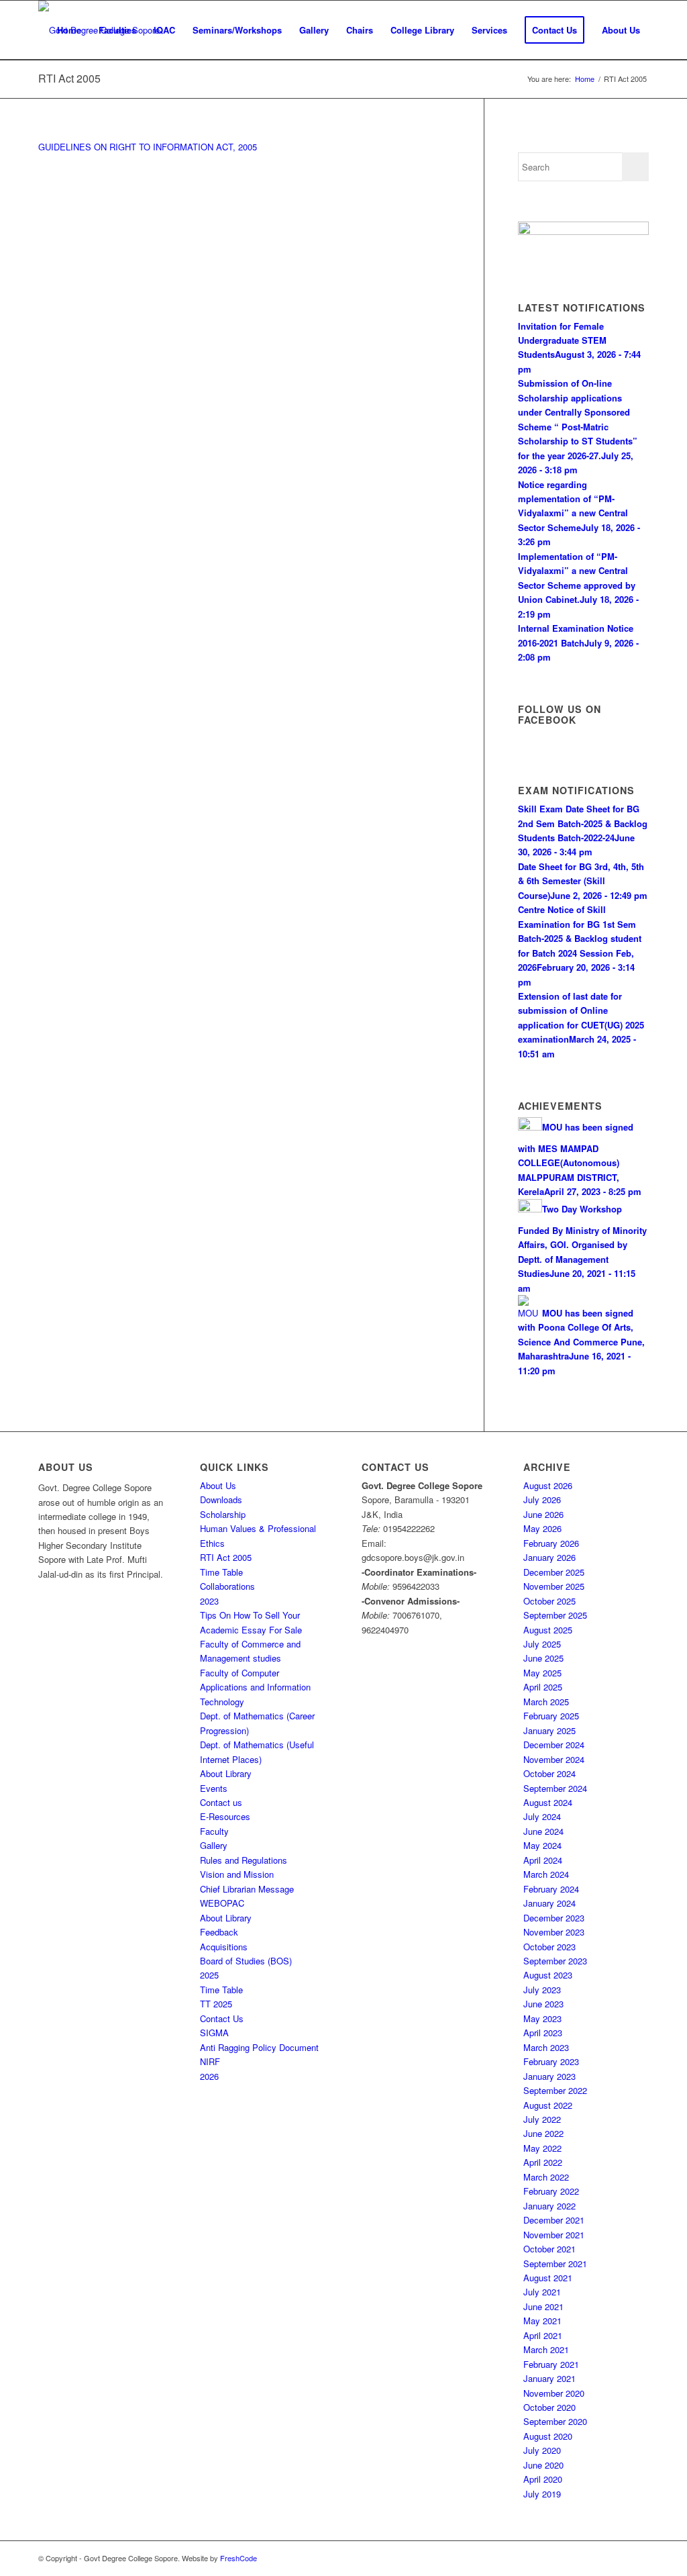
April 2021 (543, 2335)
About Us (218, 1485)
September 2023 (555, 1961)
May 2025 (542, 1673)
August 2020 (548, 2436)
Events (214, 1788)
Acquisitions (224, 1947)
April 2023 (543, 2033)
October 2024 (549, 1773)
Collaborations (227, 1586)
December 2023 (554, 1918)
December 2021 (554, 2220)
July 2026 (542, 1499)
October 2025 (549, 1601)
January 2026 (549, 1557)
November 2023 (554, 1932)
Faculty (214, 1831)
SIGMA (214, 2033)
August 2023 (548, 1975)
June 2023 (543, 2004)
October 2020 (549, 2407)
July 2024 (542, 1816)
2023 (209, 1601)
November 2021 (554, 2235)
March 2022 (546, 2177)
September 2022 (555, 2090)
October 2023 (549, 1947)
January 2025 (549, 1730)
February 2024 (551, 1889)
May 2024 (542, 1845)
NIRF (210, 2061)
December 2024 (554, 1745)
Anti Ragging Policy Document (259, 2047)
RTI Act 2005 (69, 78)
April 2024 (543, 1860)
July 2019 (542, 2494)
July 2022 (542, 2119)
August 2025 (548, 1630)
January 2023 (549, 2076)
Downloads (221, 1499)
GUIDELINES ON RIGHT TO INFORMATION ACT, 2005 (148, 147)
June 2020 (543, 2465)
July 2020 (542, 2450)
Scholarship (223, 1514)
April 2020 (543, 2479)
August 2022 (548, 2105)
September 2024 (555, 1788)
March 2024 (546, 1874)
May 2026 (542, 1528)
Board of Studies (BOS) (246, 1961)
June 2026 (543, 1514)
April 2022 (543, 2162)
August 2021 (548, 2278)
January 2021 (549, 2378)
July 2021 (542, 2292)
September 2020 (555, 2421)
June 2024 (543, 1831)
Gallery (214, 1845)
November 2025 (554, 1586)
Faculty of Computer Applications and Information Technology (255, 1687)
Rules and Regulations (244, 1860)
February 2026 (551, 1543)
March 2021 (546, 2349)
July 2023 (542, 1990)
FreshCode (239, 2558)
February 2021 (551, 2364)
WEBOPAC (222, 1903)
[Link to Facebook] (639, 2558)
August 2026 (548, 1485)
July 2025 (542, 1644)
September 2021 (555, 2263)
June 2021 (543, 2306)
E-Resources (225, 1816)
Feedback (219, 1932)
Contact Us (222, 2018)
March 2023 (546, 2047)
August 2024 (548, 1802)
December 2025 (554, 1572)
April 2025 (543, 1687)
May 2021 (542, 2321)
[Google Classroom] (583, 231)
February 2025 (551, 1716)
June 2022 (543, 2133)
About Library (226, 1773)
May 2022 (542, 2148)
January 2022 (549, 2206)
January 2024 (549, 1903)
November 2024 (554, 1759)
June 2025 (543, 1658)
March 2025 (546, 1702)
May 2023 (542, 2018)
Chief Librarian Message (247, 1889)
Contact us (221, 1802)
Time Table (221, 1572)
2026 (209, 2076)
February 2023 (551, 2061)
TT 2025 (216, 2004)
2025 (209, 1975)
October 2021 (549, 2249)
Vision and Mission (237, 1874)
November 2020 (554, 2393)
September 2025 (555, 1615)
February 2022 (551, 2191)
